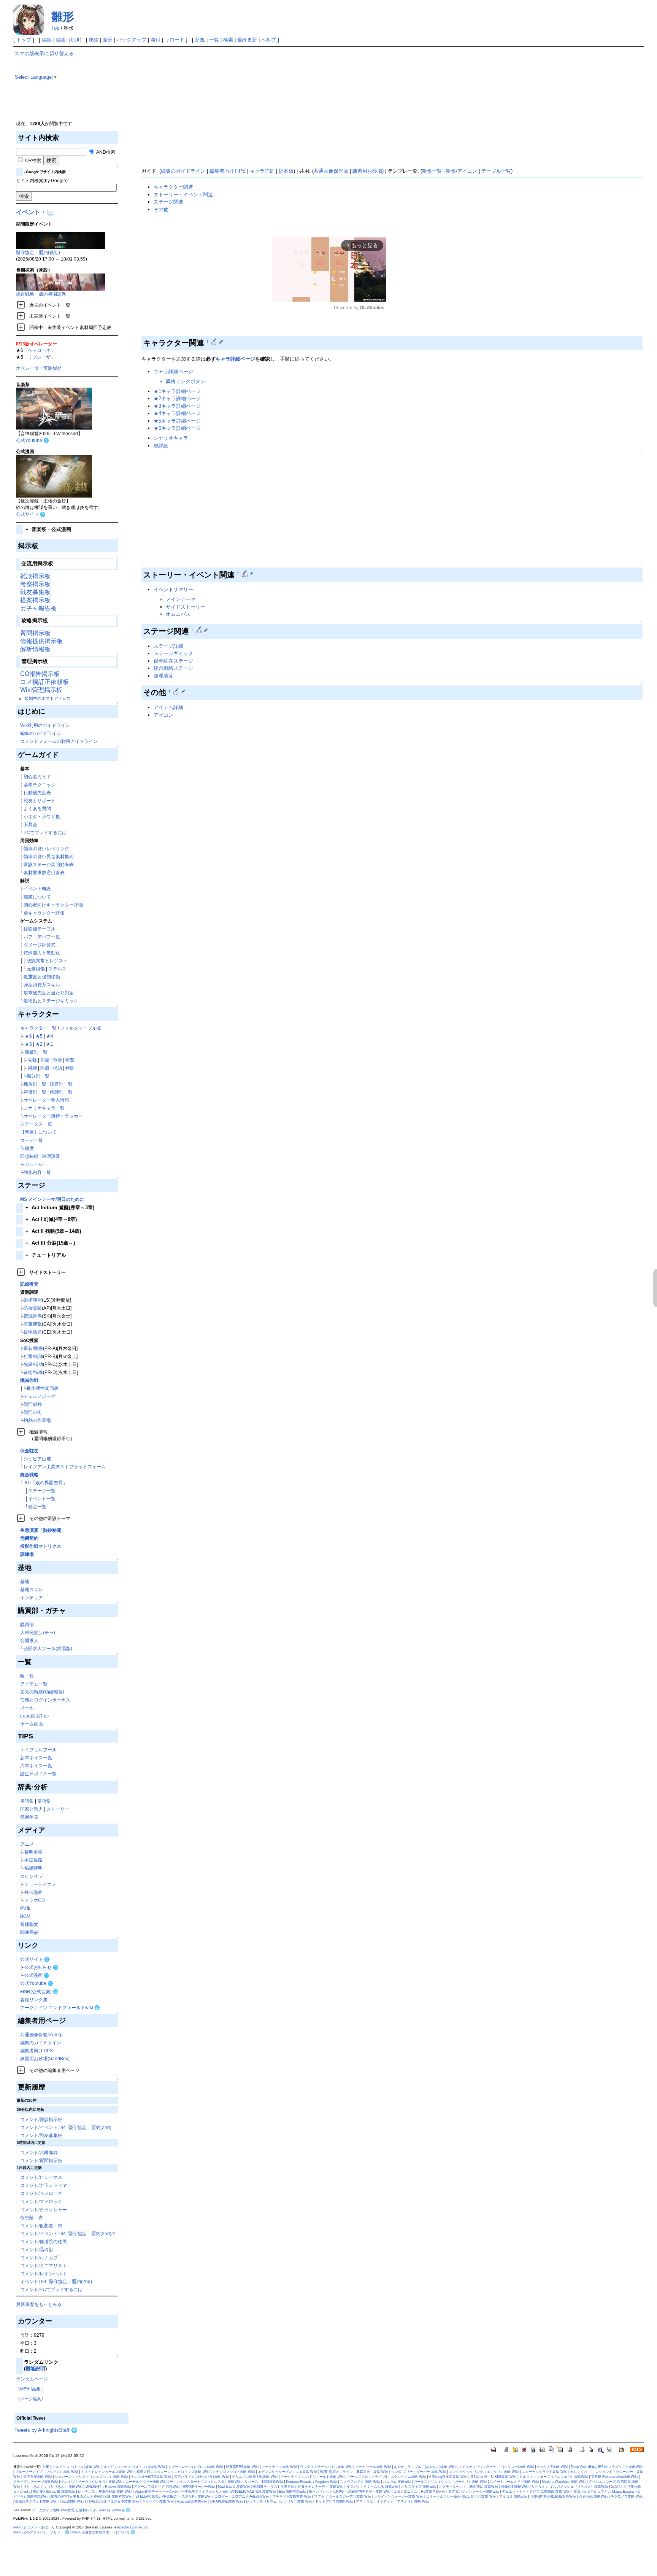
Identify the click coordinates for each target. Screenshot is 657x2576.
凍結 (94, 40)
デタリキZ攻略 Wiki (552, 2467)
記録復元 (29, 1284)
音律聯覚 (29, 1924)
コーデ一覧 (32, 1140)
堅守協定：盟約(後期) (38, 252)
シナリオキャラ (171, 438)
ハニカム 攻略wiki (397, 2482)
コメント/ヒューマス (41, 2177)
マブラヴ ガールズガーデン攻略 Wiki (343, 2496)
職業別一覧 (36, 1052)
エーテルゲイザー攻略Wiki (146, 2482)
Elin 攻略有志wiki (292, 2492)
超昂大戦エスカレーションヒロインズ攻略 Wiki (173, 2472)
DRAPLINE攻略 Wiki (227, 2501)
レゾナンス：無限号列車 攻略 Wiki (105, 2492)
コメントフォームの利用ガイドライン (59, 741)
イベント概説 (37, 888)
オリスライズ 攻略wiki (418, 2487)
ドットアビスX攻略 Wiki (334, 2501)
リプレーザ (39, 357)
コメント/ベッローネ (41, 2193)
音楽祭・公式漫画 (48, 529)
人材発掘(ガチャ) (38, 1632)
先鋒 (32, 1060)
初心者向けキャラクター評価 (53, 905)
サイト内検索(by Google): (42, 180)
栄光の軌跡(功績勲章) (42, 1692)
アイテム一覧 (34, 1684)
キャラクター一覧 (38, 1028)
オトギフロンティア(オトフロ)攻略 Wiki (134, 2467)
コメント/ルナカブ (39, 2257)
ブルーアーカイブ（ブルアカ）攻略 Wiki (47, 2472)
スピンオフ (32, 1876)
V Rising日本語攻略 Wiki (448, 2477)
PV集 (25, 1908)
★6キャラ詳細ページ (177, 428)
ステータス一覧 (36, 1124)
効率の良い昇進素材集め (49, 856)
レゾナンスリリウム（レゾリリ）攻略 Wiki (279, 2501)
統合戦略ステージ (173, 668)
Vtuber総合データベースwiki (156, 2492)
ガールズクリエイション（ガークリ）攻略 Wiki (450, 2482)
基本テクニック (40, 785)
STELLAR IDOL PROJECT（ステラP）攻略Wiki (173, 2496)
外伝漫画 (33, 1892)
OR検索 (33, 160)
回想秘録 (29, 1156)
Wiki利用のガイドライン (45, 725)
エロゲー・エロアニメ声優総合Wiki (242, 2496)
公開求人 (29, 1640)
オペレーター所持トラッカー (53, 1116)
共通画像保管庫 (331, 171)
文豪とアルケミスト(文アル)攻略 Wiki (71, 2467)
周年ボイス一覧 (36, 1766)
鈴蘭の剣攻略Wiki (515, 2487)
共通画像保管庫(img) (41, 2035)
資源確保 (33, 1316)
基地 (25, 1581)
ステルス (57, 969)
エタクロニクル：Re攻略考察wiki (419, 2492)
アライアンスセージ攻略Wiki (36, 2482)
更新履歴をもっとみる (39, 2304)
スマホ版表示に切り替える (44, 53)
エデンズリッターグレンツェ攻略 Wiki (287, 2472)
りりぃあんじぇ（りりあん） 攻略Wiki (53, 2487)
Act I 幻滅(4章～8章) (51, 1219)
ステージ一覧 (42, 1491)
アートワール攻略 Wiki (373, 2467)
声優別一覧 (35, 1092)
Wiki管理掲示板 (41, 690)
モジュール (32, 1164)
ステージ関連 (168, 202)
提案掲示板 (35, 600)
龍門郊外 (33, 1404)
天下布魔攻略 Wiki (37, 2477)
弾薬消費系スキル (42, 985)
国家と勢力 (32, 1809)
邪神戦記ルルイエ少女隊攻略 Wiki (113, 2501)
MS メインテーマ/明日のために (52, 1199)
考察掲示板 (35, 584)
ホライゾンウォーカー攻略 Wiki (399, 2496)
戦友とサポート (40, 801)
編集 (47, 40)
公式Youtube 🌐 (33, 440)
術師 (32, 1068)
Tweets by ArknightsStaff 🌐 (46, 2430)
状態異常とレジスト (47, 961)
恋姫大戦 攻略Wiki (593, 2496)
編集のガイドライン (41, 733)
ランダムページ (32, 2379)
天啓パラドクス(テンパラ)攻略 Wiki (202, 2477)
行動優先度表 (37, 793)
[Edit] (221, 342)
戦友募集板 (35, 592)
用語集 (27, 1801)
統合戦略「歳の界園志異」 (43, 294)
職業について (37, 897)
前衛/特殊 (33, 1372)
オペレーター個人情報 (46, 1100)
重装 (57, 1060)
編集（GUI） (70, 40)
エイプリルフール (38, 1750)
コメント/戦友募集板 (41, 2135)
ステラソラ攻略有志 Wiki (292, 2496)
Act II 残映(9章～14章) (53, 1231)
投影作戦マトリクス (41, 1546)
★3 (28, 1044)
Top (55, 28)
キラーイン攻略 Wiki (158, 2501)
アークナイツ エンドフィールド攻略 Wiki (313, 2477)
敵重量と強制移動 (42, 977)
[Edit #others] (177, 691)
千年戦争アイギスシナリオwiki (205, 2492)
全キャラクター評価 (44, 913)
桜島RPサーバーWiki (199, 2487)
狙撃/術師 (33, 1356)
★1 (50, 1044)
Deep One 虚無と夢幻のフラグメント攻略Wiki (607, 2467)
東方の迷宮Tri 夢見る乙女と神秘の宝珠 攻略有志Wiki (91, 2496)
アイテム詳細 (168, 707)
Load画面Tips (34, 1716)
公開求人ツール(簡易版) (48, 1648)
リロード (175, 40)
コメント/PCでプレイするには (51, 2289)
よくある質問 (37, 809)
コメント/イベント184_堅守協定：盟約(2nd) (66, 2127)
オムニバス (178, 614)
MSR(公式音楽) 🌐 (39, 1992)
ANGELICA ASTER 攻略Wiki (254, 2492)
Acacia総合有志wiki (192, 2501)
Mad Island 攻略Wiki (234, 2487)
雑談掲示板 (35, 576)
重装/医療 (33, 1348)
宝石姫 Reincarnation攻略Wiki (614, 2477)
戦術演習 (33, 1300)
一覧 (214, 40)
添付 (156, 40)
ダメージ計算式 (40, 945)
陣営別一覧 (61, 1084)
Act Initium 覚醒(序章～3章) (60, 1208)
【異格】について (38, 1132)
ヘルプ (269, 40)
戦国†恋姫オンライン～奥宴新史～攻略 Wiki (354, 2472)
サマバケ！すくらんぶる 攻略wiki (372, 2487)
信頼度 (27, 1148)
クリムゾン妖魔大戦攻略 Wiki (255, 2477)
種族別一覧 (35, 1084)
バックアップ (132, 40)
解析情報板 (35, 649)
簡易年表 (29, 1817)
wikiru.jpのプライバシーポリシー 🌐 (41, 2532)
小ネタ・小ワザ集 (42, 817)
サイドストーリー (186, 607)
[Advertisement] (358, 103)
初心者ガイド (37, 777)
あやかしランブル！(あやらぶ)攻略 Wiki (425, 2467)
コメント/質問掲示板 (41, 2160)
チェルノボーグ (40, 1396)
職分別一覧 (38, 1076)
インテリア (32, 1597)
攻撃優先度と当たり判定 (49, 993)
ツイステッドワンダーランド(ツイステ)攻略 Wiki (496, 2467)
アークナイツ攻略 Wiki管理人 (55, 2510)
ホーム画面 (32, 1724)
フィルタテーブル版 (81, 1028)
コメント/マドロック (41, 2202)
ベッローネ (39, 350)
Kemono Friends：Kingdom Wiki (311, 2482)
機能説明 (35, 2368)
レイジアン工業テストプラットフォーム (65, 1467)
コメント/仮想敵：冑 (41, 2225)
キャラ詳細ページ (235, 359)
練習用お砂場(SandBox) (45, 2058)
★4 (50, 1036)
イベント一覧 (42, 1499)
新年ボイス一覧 (36, 1758)
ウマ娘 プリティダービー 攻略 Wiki (419, 2472)
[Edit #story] (245, 573)
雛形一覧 (432, 171)
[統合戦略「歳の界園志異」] (60, 282)
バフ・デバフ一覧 (42, 937)
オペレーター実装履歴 (39, 368)
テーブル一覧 (496, 171)
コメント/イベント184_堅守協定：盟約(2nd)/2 (68, 2233)
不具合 (30, 824)
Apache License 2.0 (133, 2527)
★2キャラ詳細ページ (177, 398)
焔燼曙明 (33, 1868)
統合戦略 (29, 1475)
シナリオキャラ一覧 (44, 1108)
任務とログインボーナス (45, 1700)
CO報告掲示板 (40, 674)
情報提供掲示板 (41, 641)
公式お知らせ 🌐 (41, 1967)
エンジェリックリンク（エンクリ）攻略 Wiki (484, 2472)
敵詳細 (161, 446)
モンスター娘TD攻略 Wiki (151, 2477)
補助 (57, 1068)
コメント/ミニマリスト (44, 2265)
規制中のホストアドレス (48, 698)
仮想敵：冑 (32, 2217)
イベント (28, 212)
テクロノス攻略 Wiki (627, 2496)
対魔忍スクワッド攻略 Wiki (36, 2501)
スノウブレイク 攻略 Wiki (360, 2482)
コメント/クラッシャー (44, 2209)
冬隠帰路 (33, 1860)
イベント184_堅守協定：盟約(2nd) (56, 2281)
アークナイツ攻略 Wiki (279, 2467)
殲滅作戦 (29, 1380)
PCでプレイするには (45, 832)
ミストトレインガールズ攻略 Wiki (107, 2472)
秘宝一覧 (37, 1507)
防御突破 (33, 1308)
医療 (45, 1068)
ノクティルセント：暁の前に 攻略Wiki (468, 2487)
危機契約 (29, 1538)
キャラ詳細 (262, 171)
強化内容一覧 (37, 1172)
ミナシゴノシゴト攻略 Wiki (234, 2472)
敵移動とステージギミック (51, 1001)
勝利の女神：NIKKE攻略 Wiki (493, 2477)
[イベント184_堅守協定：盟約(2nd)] (60, 240)
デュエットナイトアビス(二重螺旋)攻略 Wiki (536, 2492)
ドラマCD (35, 1900)
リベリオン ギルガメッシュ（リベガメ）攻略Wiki (570, 2487)
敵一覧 (27, 1676)
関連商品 (29, 1932)
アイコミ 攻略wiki (513, 2496)
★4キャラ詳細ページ (177, 413)
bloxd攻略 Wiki (72, 2501)
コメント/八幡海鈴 (39, 2152)
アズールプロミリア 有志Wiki (157, 2487)
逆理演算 (51, 1156)
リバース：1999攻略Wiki (264, 2482)
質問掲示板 (35, 633)
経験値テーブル (40, 929)
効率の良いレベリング (46, 848)
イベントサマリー (173, 589)
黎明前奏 (33, 1852)
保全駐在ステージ (173, 661)
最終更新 (247, 40)
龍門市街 (33, 1412)
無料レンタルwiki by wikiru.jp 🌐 (105, 2510)
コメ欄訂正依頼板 (44, 682)
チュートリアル (46, 1255)
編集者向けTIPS (36, 2050)
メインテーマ (181, 599)
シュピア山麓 (37, 1459)
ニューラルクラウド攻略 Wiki (544, 2472)
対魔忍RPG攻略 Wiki (242, 2467)
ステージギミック (173, 653)
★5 (39, 1036)
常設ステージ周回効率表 (49, 864)
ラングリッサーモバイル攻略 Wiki (326, 2467)
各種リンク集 (34, 2000)
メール (27, 1708)
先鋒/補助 (33, 1364)
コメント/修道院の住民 (44, 2241)
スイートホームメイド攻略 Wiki (514, 2482)
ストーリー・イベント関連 (183, 195)
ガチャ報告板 (38, 608)
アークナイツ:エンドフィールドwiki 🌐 (60, 2008)
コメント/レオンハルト (44, 2273)
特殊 (70, 1068)
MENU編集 (30, 2389)
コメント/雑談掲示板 (41, 2119)
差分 (108, 40)
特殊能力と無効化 (42, 953)
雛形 (63, 17)
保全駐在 (29, 1451)
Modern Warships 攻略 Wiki (564, 2482)
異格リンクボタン (186, 381)
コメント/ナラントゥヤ (44, 2185)
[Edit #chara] (215, 342)
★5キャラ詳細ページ (177, 421)
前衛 (45, 1060)
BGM (25, 1916)
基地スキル (32, 1589)
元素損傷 (36, 969)
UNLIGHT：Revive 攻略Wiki (108, 2487)
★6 (28, 1036)
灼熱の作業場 (37, 1420)
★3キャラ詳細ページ (177, 406)
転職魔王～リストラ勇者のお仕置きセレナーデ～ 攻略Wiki (298, 2487)
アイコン (163, 715)
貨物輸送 (33, 1332)
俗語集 (44, 1801)
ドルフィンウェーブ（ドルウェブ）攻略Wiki (554, 2477)
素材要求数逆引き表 (44, 872)
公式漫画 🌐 (37, 1975)
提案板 (286, 171)
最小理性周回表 (43, 1388)
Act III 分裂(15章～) (50, 1243)
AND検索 (105, 152)
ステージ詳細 (168, 646)
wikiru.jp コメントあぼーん (34, 2527)
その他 (161, 209)
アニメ (27, 1844)
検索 (228, 40)
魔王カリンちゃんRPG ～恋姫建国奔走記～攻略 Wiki (350, 2492)
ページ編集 (31, 2399)
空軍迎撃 (33, 1324)
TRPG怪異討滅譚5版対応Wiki (553, 2496)
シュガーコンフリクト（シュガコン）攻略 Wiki (91, 2477)
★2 (39, 1044)
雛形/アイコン (462, 171)
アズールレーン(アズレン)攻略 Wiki (195, 2467)
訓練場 (27, 1554)
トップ (24, 40)
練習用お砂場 (367, 171)
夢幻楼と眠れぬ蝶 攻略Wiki (54, 2492)
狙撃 (70, 1060)
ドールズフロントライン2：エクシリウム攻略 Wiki (387, 2477)
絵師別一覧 (61, 1092)
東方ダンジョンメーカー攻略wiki (474, 2492)
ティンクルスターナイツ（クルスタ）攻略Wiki (206, 2482)
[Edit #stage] (200, 630)
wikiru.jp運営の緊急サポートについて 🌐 (104, 2532)
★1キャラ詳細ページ (177, 391)
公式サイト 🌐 (31, 514)
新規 (200, 40)
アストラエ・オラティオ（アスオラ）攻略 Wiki (392, 2501)
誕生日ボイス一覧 (38, 1774)
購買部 (27, 1624)
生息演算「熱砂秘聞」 (43, 1530)
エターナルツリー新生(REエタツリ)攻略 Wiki (461, 2496)
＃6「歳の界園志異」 (45, 1483)
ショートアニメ (40, 1884)
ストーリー (58, 1809)
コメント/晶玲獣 (37, 2249)
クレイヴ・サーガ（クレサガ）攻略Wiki (92, 2482)
